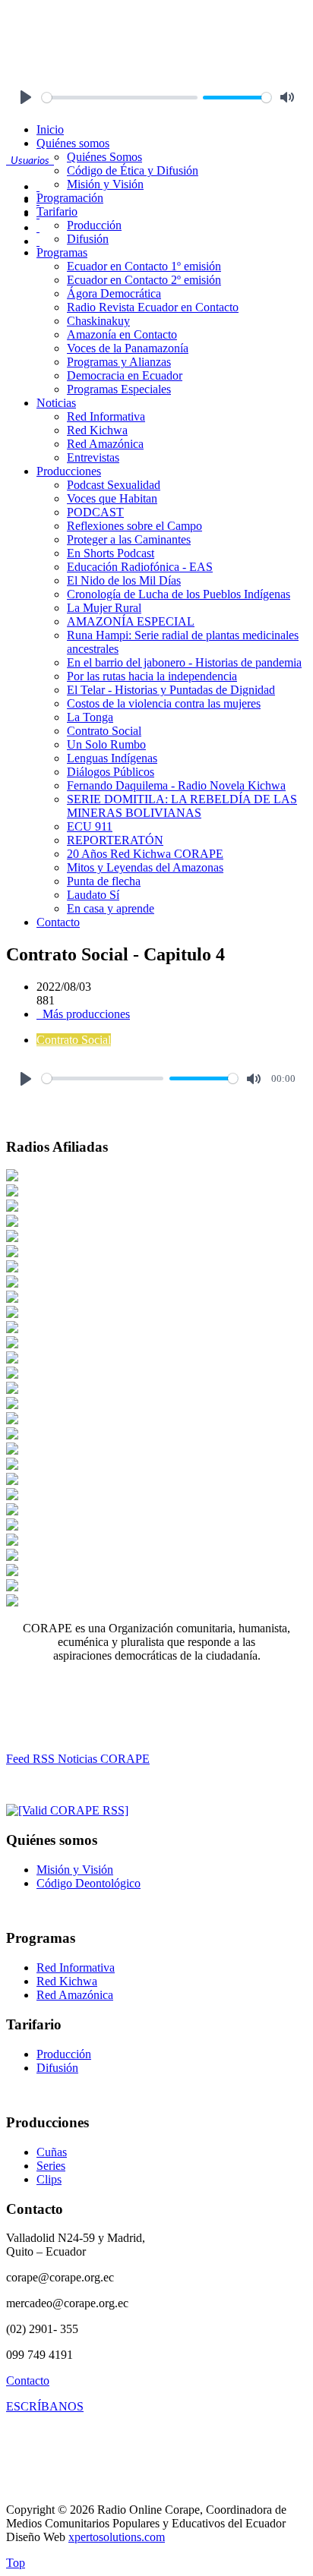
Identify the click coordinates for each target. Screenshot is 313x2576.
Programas (62, 252)
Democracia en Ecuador (125, 375)
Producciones (69, 471)
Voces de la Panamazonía (128, 348)
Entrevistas (93, 457)
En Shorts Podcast (111, 553)
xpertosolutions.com (117, 2537)
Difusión (88, 239)
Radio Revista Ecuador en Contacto (153, 307)
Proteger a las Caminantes (129, 539)
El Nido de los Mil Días (124, 580)
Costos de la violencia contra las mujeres (164, 703)
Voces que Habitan (112, 498)
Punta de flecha (104, 881)
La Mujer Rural (104, 608)
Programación (70, 198)
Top (16, 2563)
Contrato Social (104, 731)
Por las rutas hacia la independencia (152, 676)
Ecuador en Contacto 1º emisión (144, 266)
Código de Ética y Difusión (133, 170)
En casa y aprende (111, 908)
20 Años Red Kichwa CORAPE (145, 854)
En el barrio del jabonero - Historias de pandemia (184, 662)
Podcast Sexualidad (114, 485)
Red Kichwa (97, 430)
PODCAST (95, 512)
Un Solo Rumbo (106, 744)
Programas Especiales (119, 389)
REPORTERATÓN (115, 840)
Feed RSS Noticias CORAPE (78, 1759)
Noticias (56, 403)
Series (51, 2166)
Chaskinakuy (98, 321)
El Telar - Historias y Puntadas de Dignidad (171, 690)
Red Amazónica (105, 444)
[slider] (120, 98)
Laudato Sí (93, 895)
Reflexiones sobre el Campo (134, 526)
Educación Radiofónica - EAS (140, 567)
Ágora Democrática (114, 293)
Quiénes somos (73, 143)
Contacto (58, 922)
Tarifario (57, 211)
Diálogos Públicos (111, 772)
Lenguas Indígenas (112, 758)
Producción (94, 225)
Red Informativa (106, 416)
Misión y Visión (105, 184)
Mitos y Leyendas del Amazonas (145, 867)
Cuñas (52, 2152)
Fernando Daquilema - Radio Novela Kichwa (176, 785)
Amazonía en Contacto (122, 334)
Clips (49, 2179)
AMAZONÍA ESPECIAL (131, 621)
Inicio (50, 129)
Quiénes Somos (104, 157)
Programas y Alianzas (119, 362)
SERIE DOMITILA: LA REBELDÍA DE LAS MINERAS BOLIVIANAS (182, 806)
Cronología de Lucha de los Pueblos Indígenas (179, 594)
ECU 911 (90, 826)
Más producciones (85, 1014)
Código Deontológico (89, 1883)
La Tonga (90, 717)
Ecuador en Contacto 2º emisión (144, 280)
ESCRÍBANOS (45, 2406)
